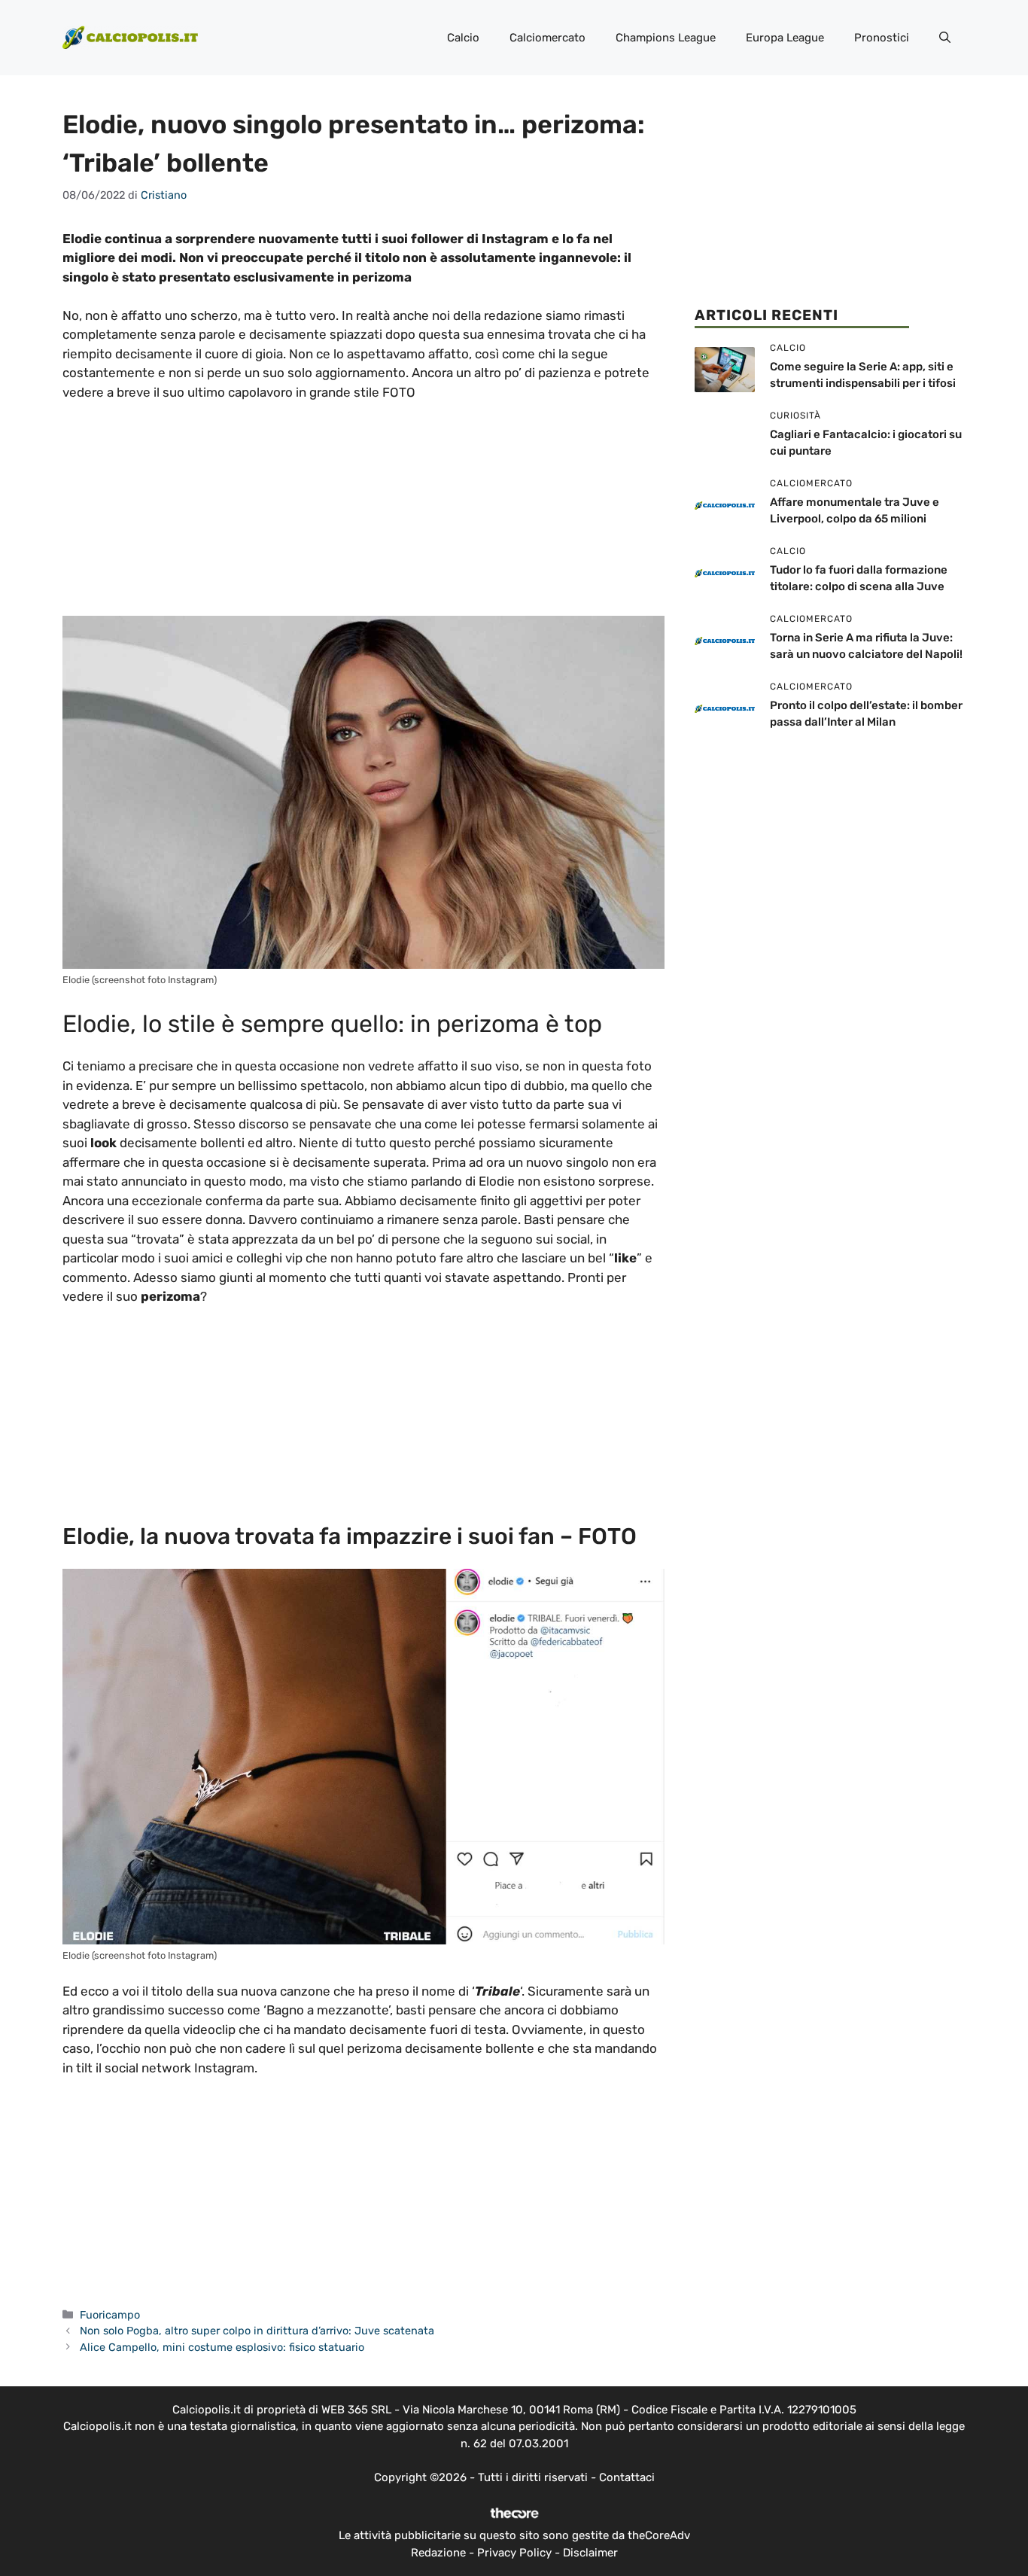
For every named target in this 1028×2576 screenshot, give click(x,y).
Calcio (463, 38)
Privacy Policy (514, 2553)
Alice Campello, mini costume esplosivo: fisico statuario (222, 2347)
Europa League (785, 38)
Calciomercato (547, 38)
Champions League (666, 38)
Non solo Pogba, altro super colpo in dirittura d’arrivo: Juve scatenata (257, 2331)
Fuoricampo (110, 2315)
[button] (945, 38)
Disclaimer (590, 2553)
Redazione (438, 2553)
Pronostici (882, 38)
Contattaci (627, 2477)
